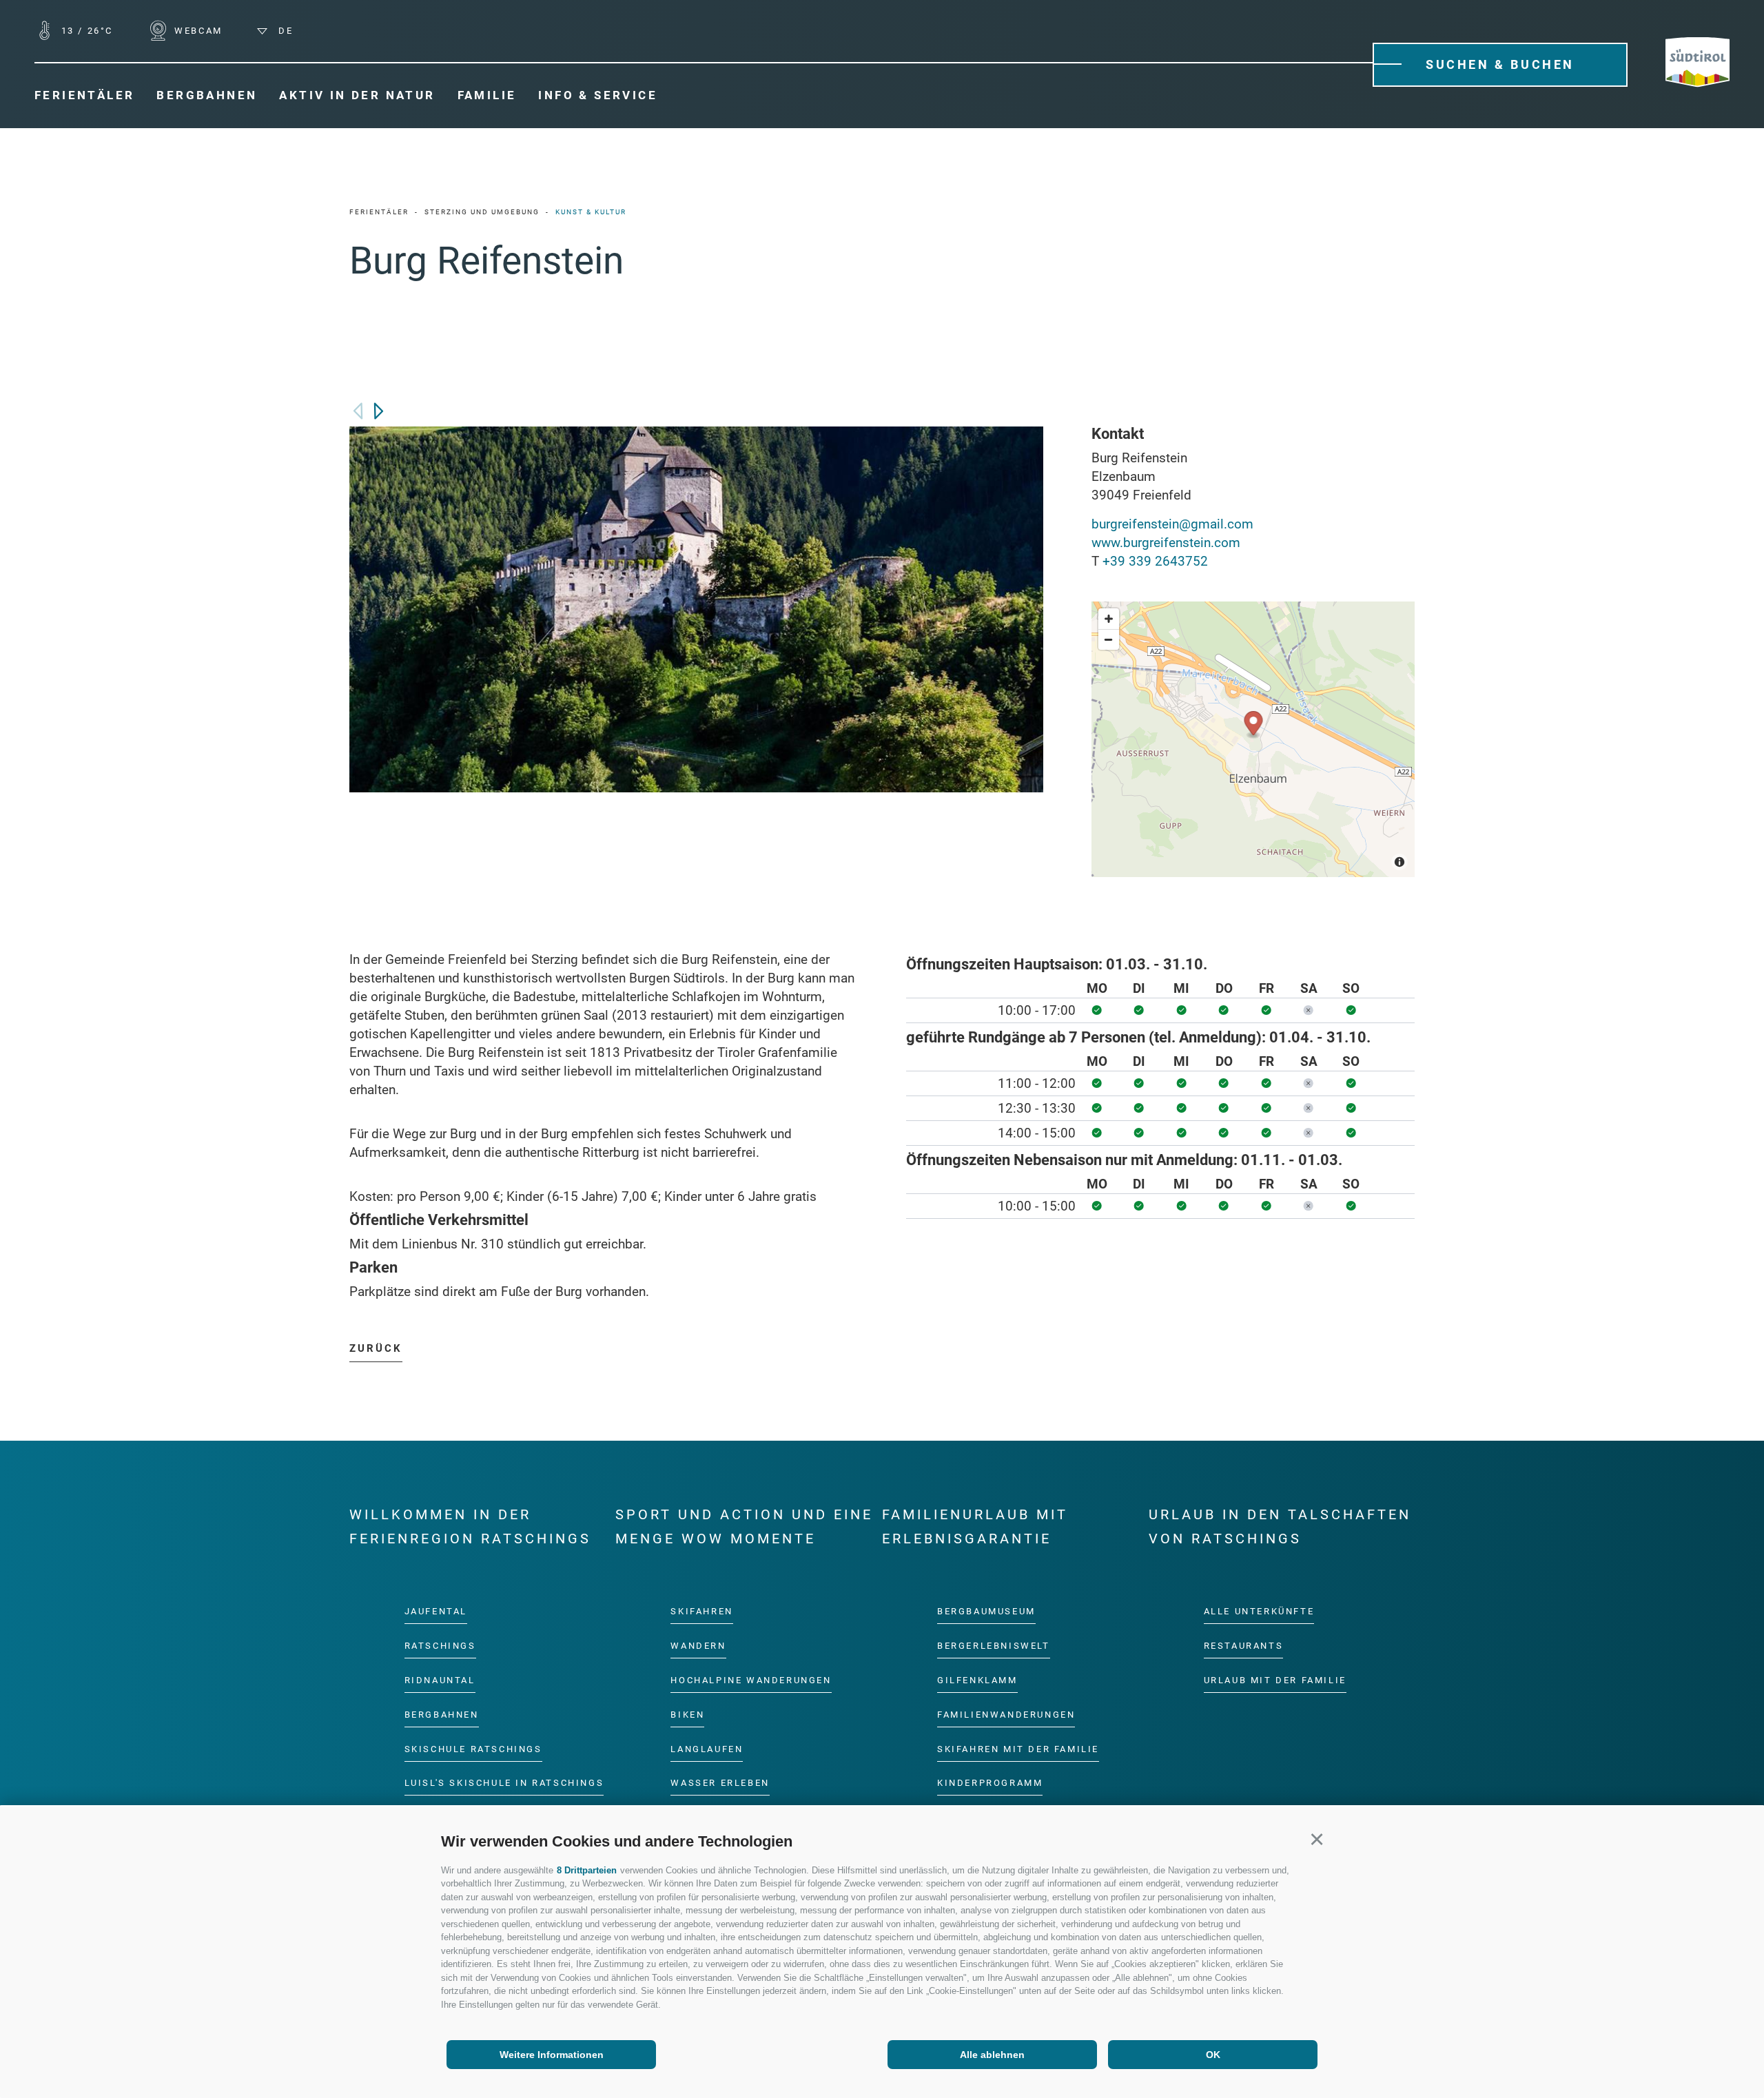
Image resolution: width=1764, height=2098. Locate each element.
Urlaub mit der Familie (1275, 1679)
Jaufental (436, 1611)
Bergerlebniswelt (994, 1646)
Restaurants (1244, 1646)
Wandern (698, 1646)
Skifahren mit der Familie (1018, 1748)
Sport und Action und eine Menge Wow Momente (744, 1526)
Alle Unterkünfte (1259, 1611)
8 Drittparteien (587, 1870)
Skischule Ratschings (473, 1748)
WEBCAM (197, 31)
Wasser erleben (720, 1783)
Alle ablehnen (992, 2055)
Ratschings (440, 1646)
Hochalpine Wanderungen (751, 1679)
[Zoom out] (1109, 639)
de (284, 31)
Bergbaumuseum (986, 1611)
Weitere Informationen (552, 2055)
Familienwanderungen (1006, 1714)
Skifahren (701, 1611)
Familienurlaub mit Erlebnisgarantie (975, 1526)
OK (1213, 2055)
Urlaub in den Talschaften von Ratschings (1280, 1526)
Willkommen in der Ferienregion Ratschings (470, 1526)
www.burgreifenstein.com (1166, 543)
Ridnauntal (440, 1679)
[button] (1316, 1839)
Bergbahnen (442, 1714)
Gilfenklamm (977, 1679)
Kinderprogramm (990, 1783)
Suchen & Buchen (1500, 64)
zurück (376, 1348)
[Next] (379, 411)
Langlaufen (707, 1748)
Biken (687, 1714)
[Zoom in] (1109, 619)
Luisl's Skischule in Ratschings (504, 1783)
